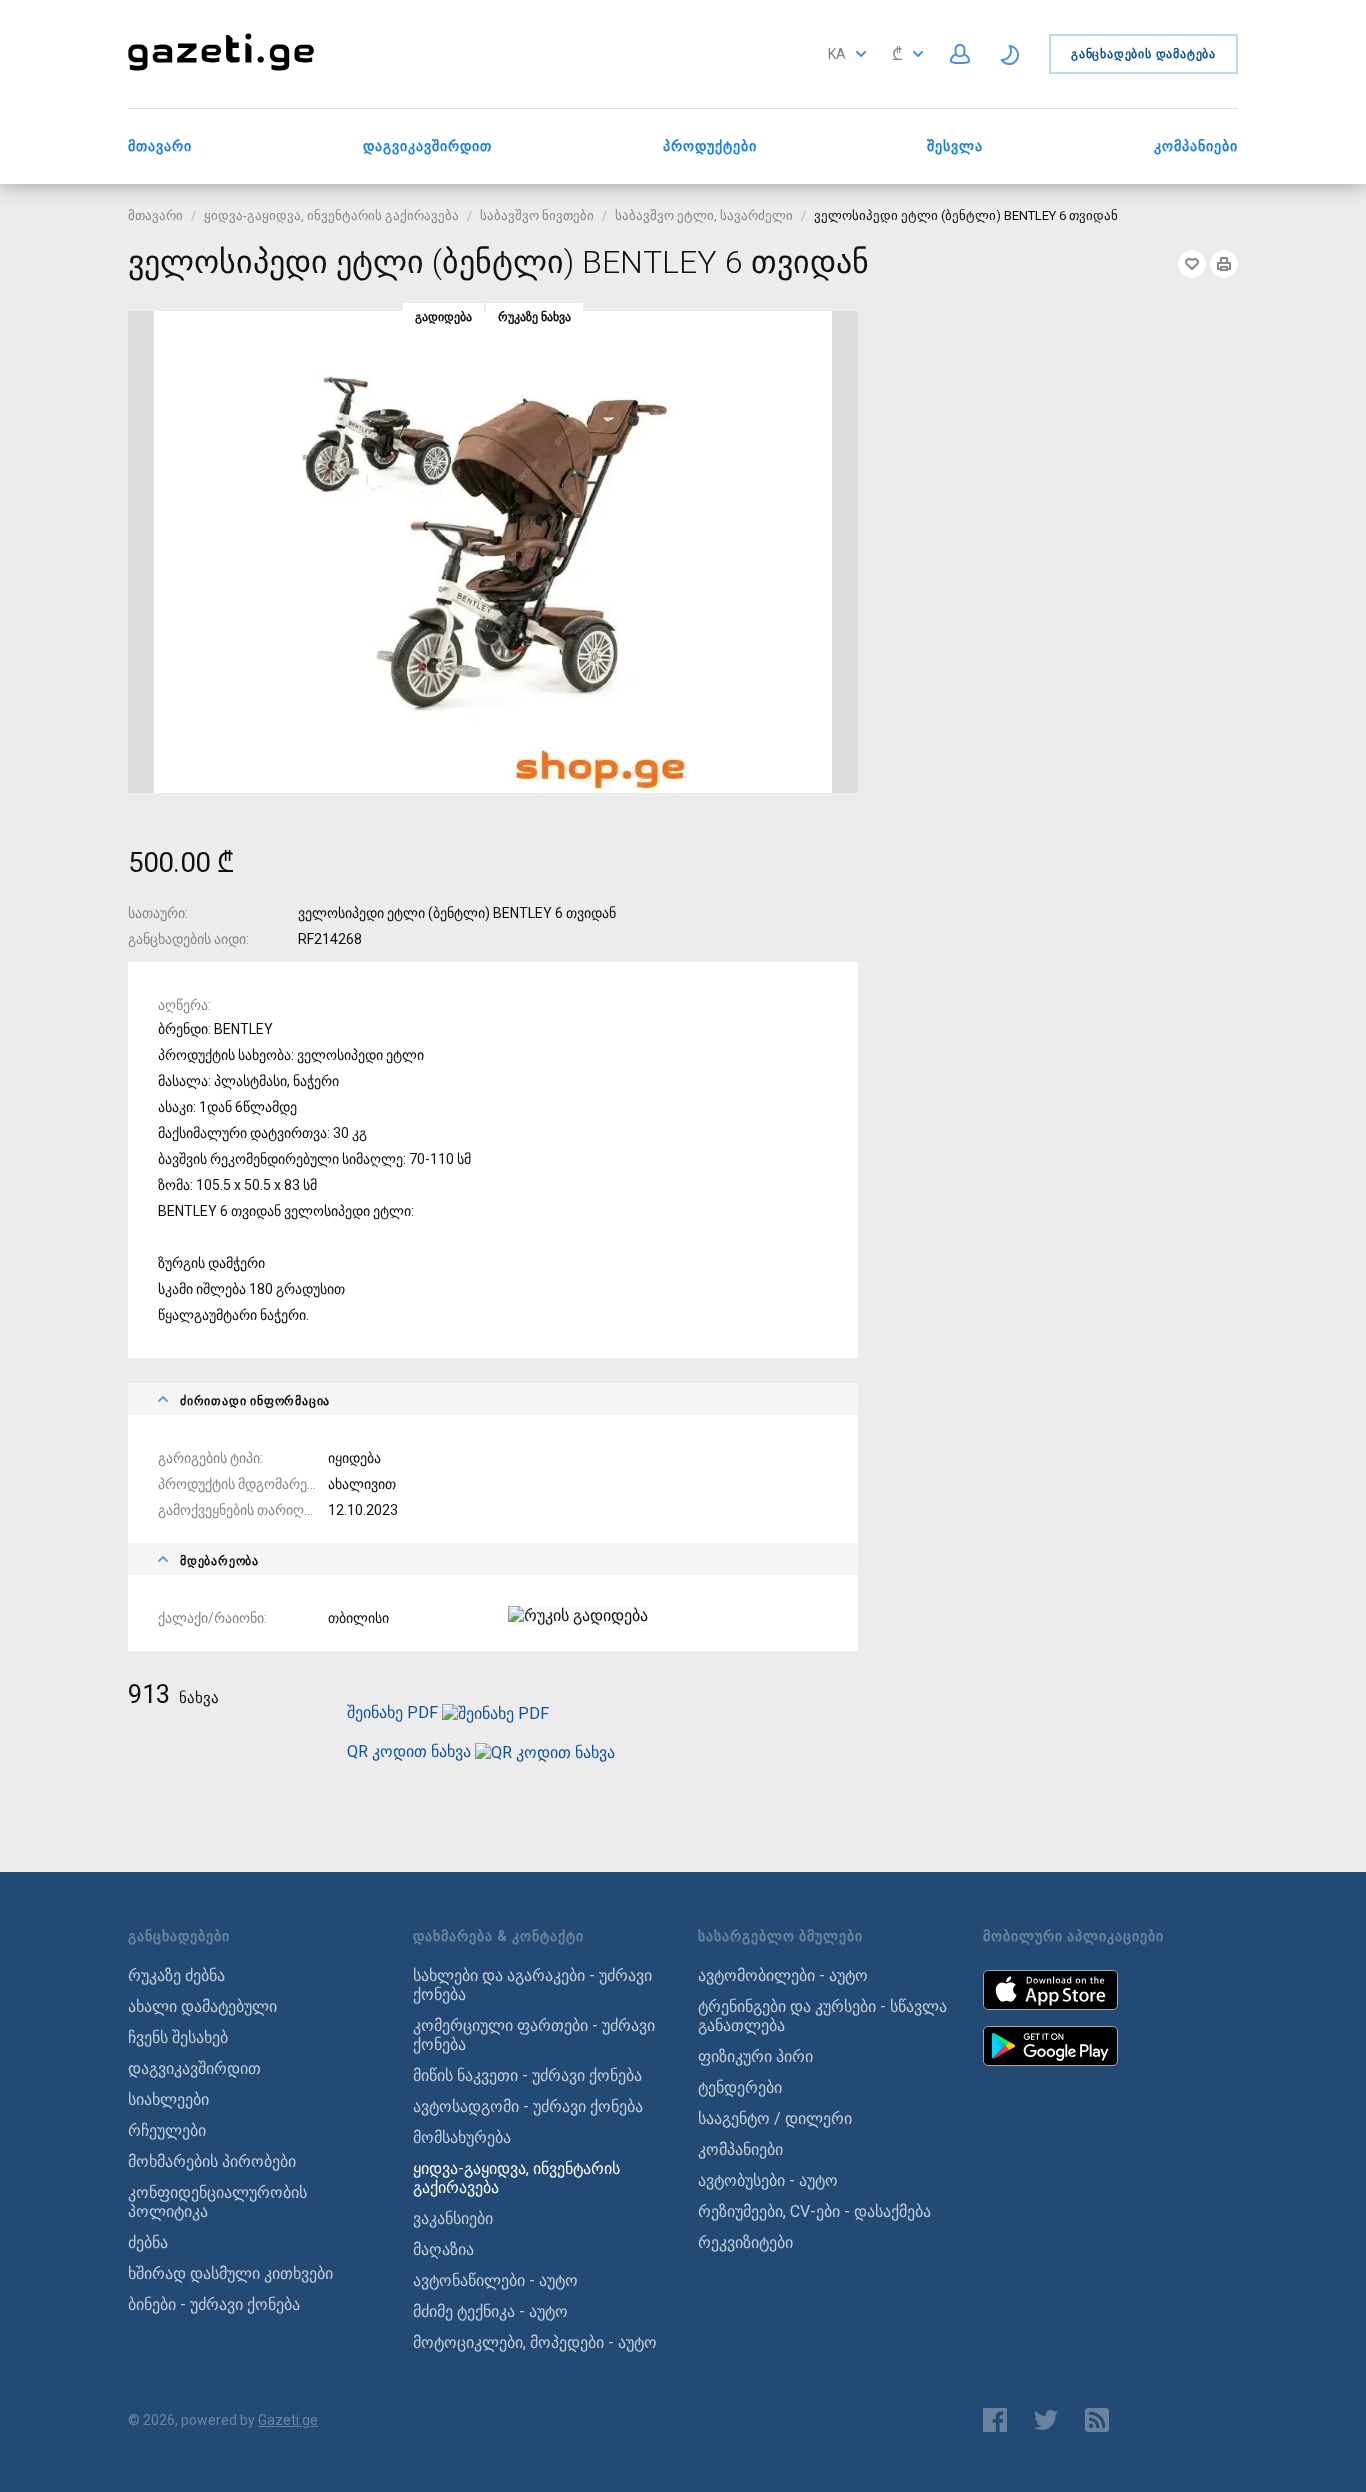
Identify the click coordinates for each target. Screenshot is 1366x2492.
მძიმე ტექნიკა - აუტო (490, 2311)
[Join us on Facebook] (995, 2420)
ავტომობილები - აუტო (783, 1975)
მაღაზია (443, 2249)
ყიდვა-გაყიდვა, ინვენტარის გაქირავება (331, 215)
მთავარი (160, 146)
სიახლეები (168, 2099)
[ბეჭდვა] (1224, 264)
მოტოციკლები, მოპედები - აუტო (535, 2342)
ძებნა (148, 2242)
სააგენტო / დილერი (775, 2118)
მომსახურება (462, 2137)
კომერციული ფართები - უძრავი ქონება (534, 2035)
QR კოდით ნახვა (409, 1751)
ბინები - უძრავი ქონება (214, 2304)
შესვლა (955, 146)
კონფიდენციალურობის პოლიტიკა (217, 2202)
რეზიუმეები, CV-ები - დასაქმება (814, 2211)
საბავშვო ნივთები (537, 215)
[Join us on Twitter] (1046, 2420)
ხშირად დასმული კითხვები (230, 2273)
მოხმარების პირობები (212, 2161)
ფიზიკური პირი (755, 2056)
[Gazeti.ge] (221, 72)
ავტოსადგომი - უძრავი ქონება (528, 2106)
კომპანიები (1196, 146)
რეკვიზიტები (745, 2242)
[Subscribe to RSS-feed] (1101, 2420)
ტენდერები (740, 2087)
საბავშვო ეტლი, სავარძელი (704, 215)
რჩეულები (167, 2130)
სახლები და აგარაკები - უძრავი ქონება (532, 1985)
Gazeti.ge (288, 2420)
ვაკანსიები (453, 2218)
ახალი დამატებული (202, 2006)
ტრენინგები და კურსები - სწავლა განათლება (822, 2016)
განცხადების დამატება (1143, 54)
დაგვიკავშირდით (427, 146)
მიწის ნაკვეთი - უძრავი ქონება (527, 2075)
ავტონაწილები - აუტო (495, 2280)
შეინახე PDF (394, 1712)
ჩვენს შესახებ (178, 2037)
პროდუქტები (710, 146)
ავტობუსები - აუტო (768, 2180)
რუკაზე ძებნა (176, 1975)
